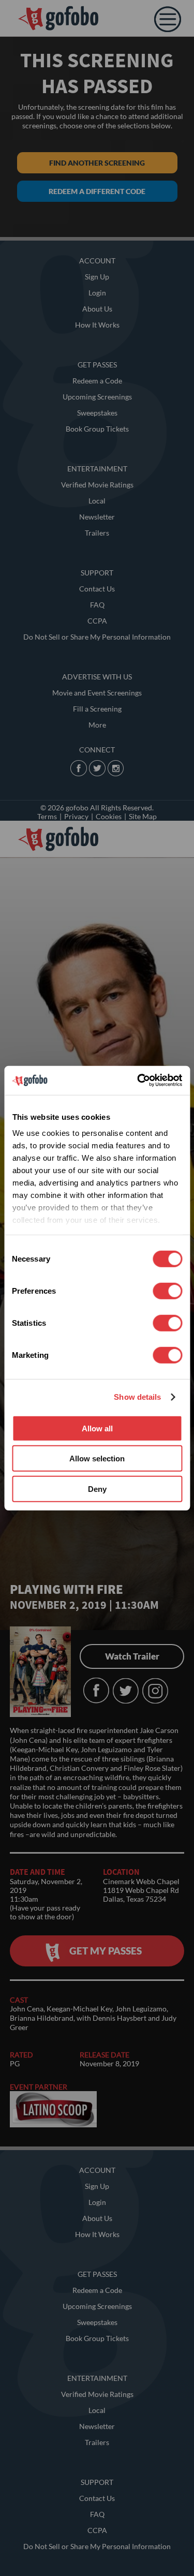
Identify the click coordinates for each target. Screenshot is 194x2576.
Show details (137, 1397)
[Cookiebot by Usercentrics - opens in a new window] (138, 1080)
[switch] (167, 1291)
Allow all (97, 1428)
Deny (97, 1489)
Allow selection (97, 1459)
